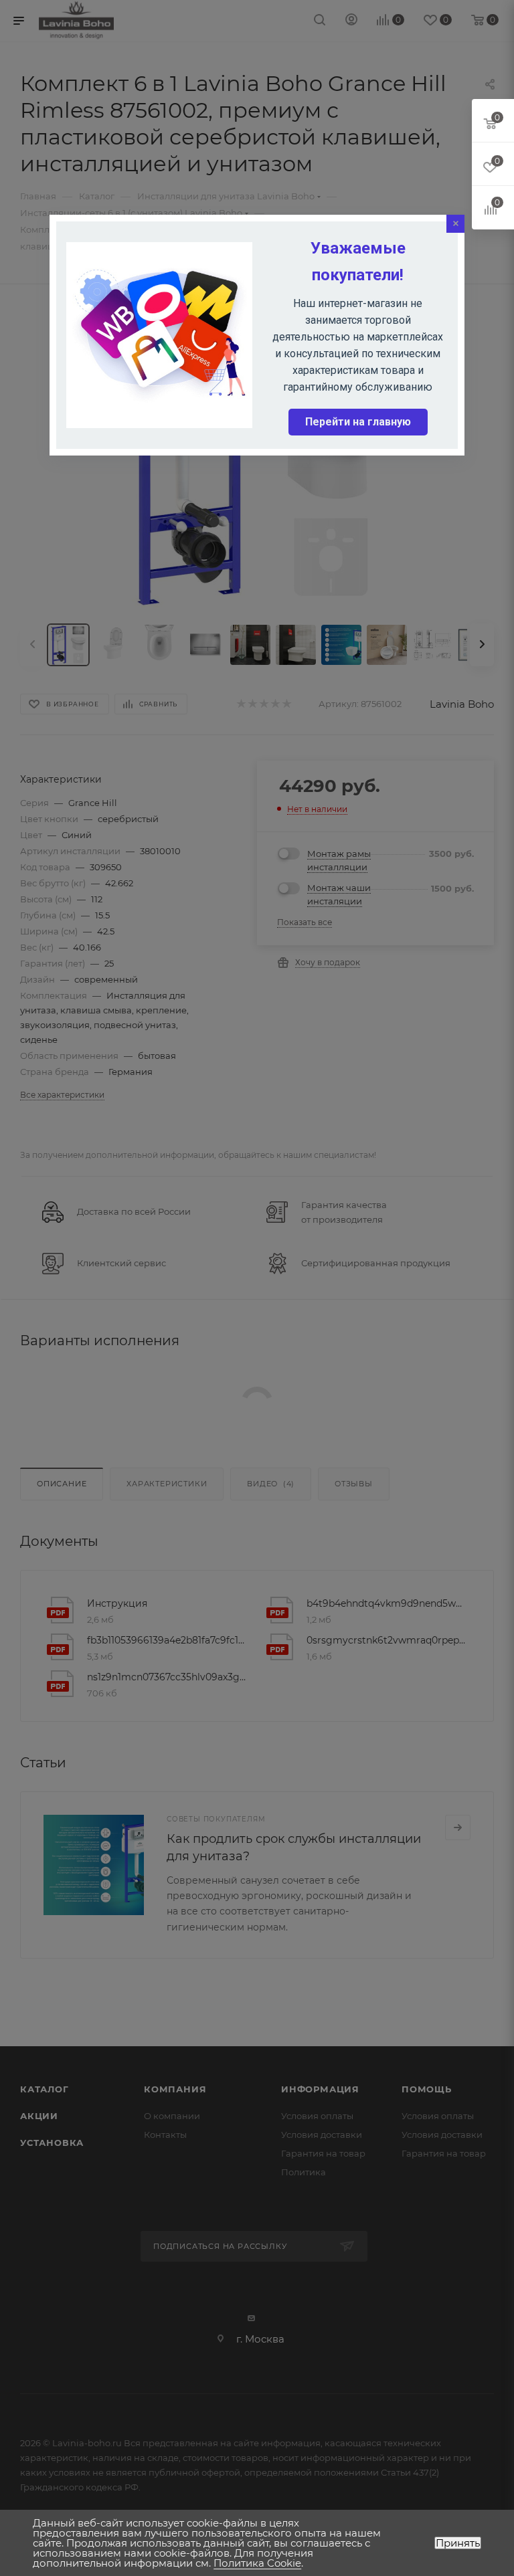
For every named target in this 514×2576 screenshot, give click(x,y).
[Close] (455, 224)
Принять (458, 2543)
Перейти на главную (358, 422)
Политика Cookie (257, 2563)
